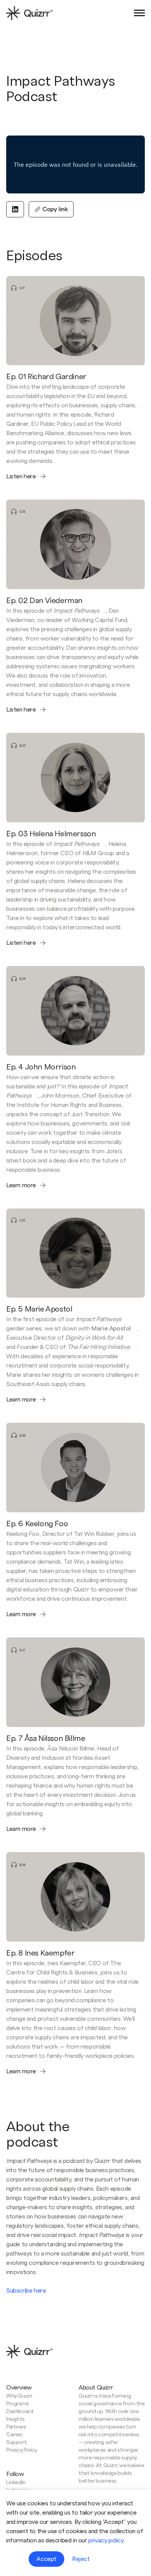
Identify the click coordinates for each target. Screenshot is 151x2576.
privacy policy (106, 2540)
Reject (81, 2559)
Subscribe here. (27, 2291)
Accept (46, 2559)
